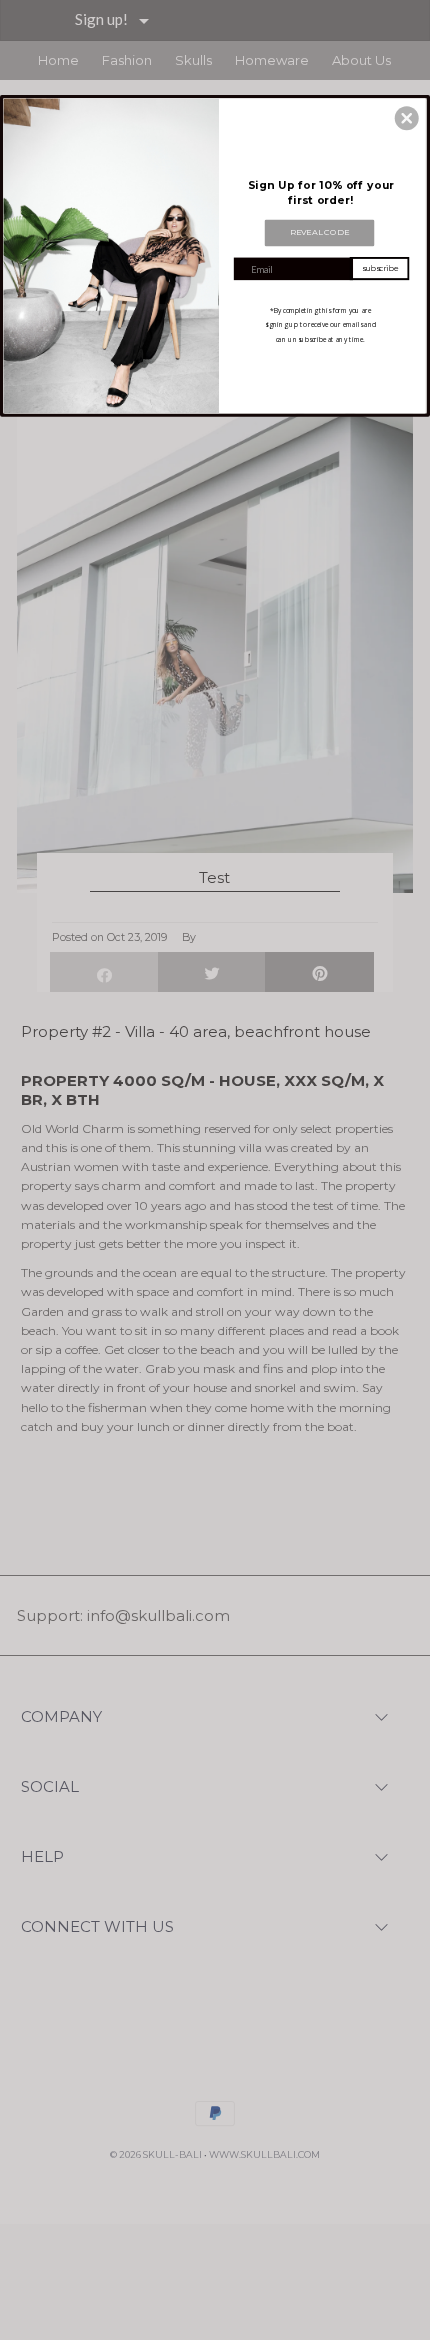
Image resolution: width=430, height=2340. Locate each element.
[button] (407, 118)
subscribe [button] (380, 268)
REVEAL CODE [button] (320, 232)
